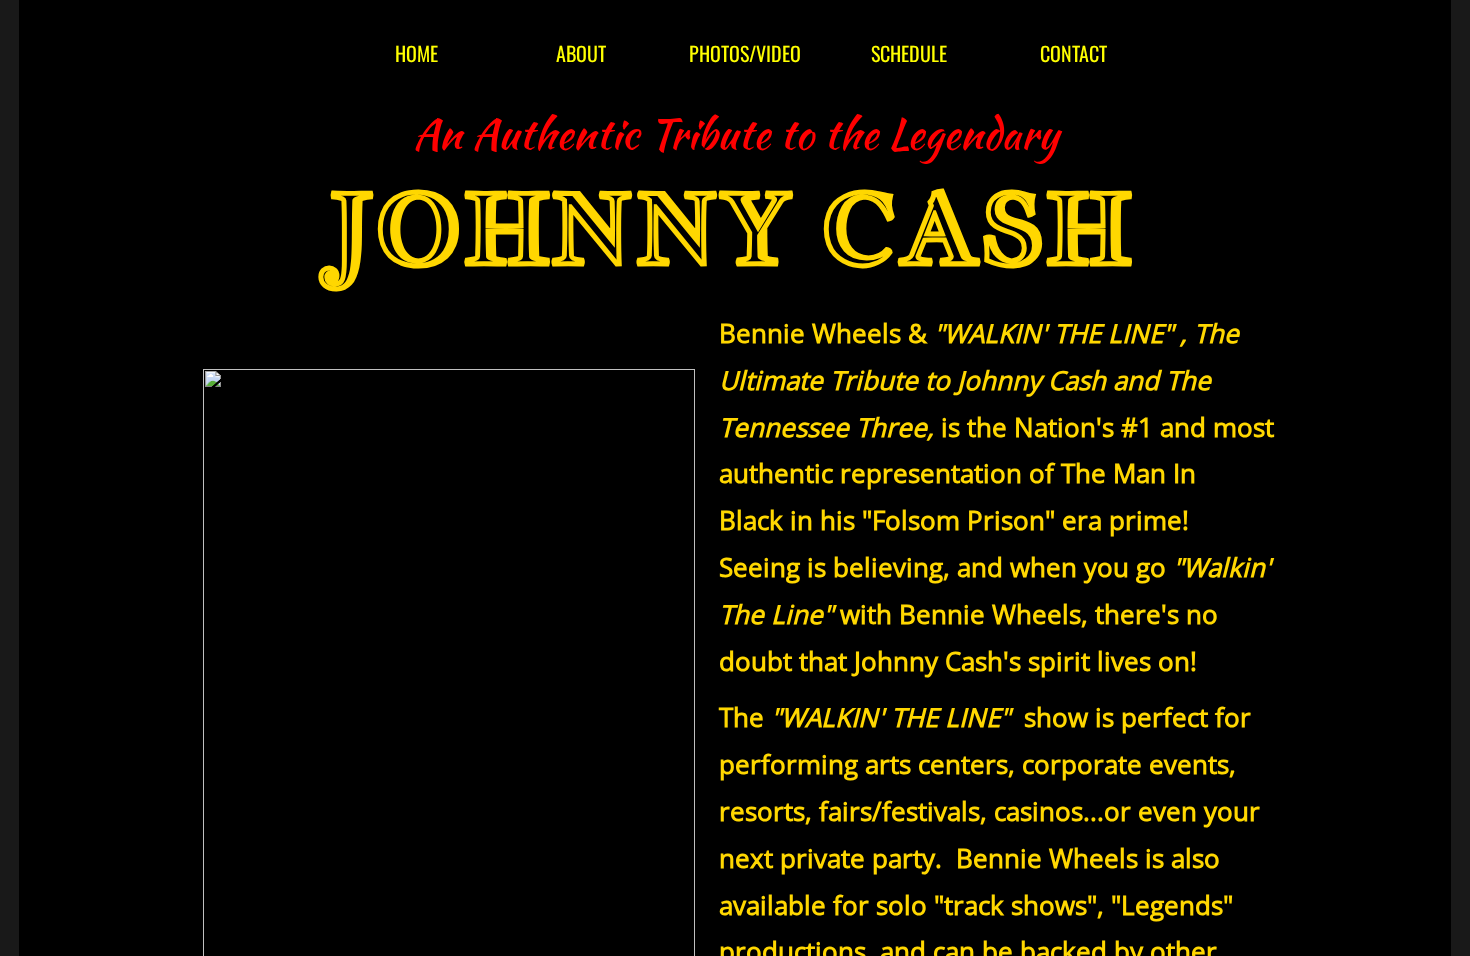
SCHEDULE (909, 53)
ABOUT (581, 53)
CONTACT (1073, 53)
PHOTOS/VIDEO (745, 53)
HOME (416, 53)
